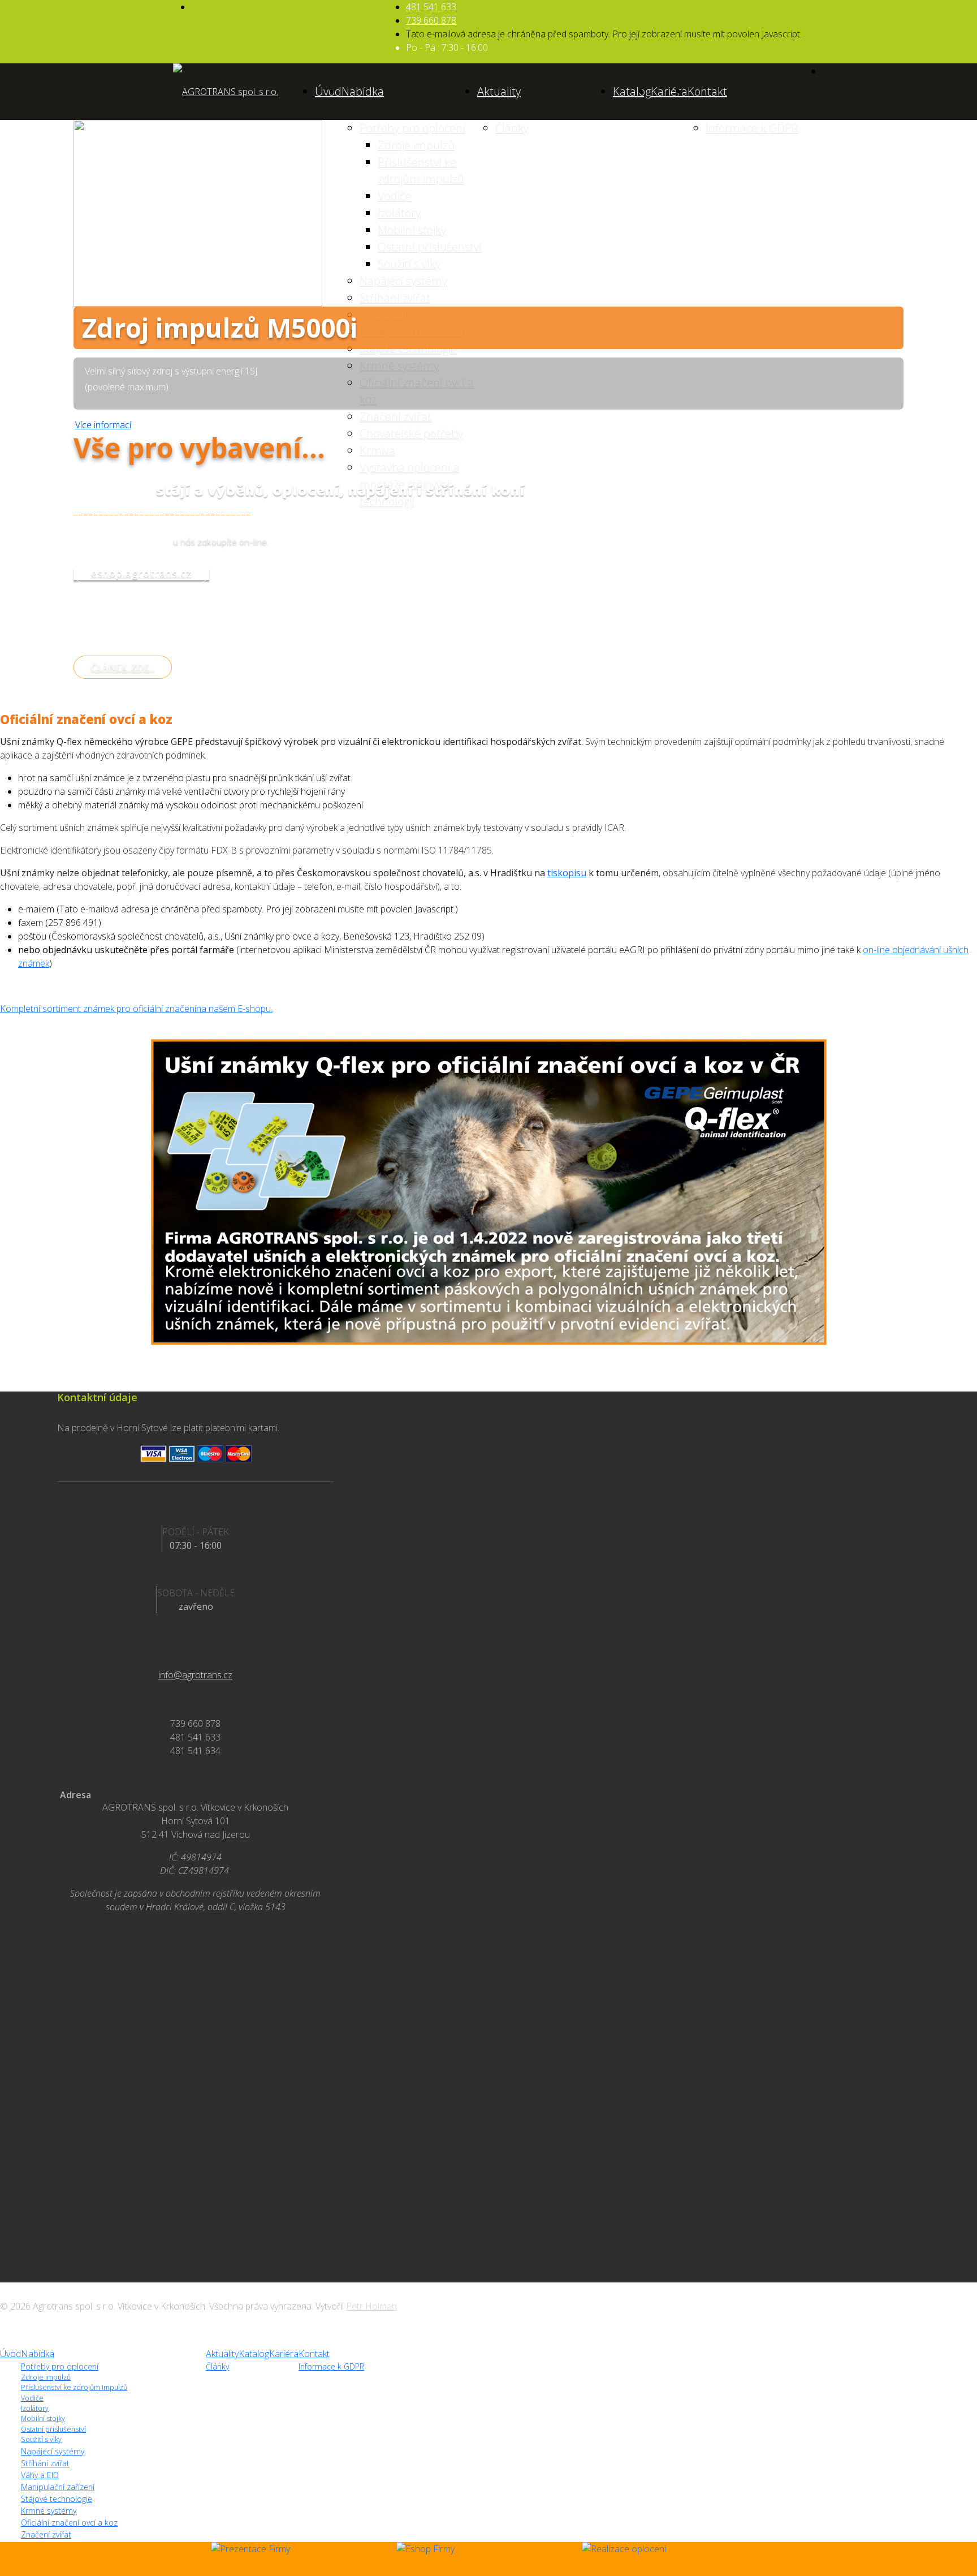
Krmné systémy (49, 2511)
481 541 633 (431, 7)
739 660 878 (431, 20)
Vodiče (32, 2398)
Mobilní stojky (43, 2418)
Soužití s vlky (41, 2439)
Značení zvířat (46, 2534)
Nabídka (363, 91)
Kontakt (707, 91)
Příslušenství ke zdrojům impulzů (74, 2387)
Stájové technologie (57, 2499)
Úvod (328, 91)
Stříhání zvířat (45, 2463)
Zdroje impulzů (46, 2377)
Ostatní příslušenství (53, 2429)
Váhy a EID (40, 2475)
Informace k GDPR (331, 2366)
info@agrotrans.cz (195, 1675)
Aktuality (499, 91)
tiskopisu (567, 873)
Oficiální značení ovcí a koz (69, 2523)
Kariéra (669, 91)
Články (217, 2366)
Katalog (632, 91)
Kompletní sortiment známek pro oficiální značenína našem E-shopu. (136, 1009)
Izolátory (35, 2408)
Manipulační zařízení (58, 2487)
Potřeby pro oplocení (60, 2366)
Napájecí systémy (53, 2451)
